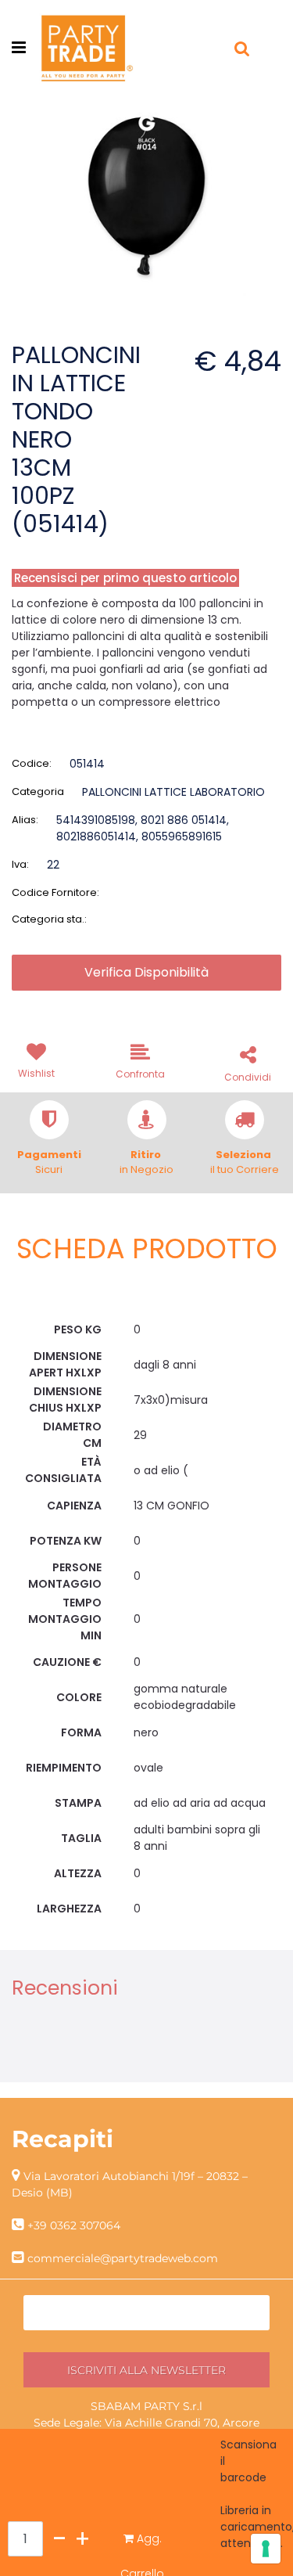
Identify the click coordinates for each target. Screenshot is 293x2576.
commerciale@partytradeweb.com (123, 2258)
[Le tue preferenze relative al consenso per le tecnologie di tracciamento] (266, 2549)
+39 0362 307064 (74, 2225)
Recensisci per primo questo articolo (125, 578)
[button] (146, 196)
